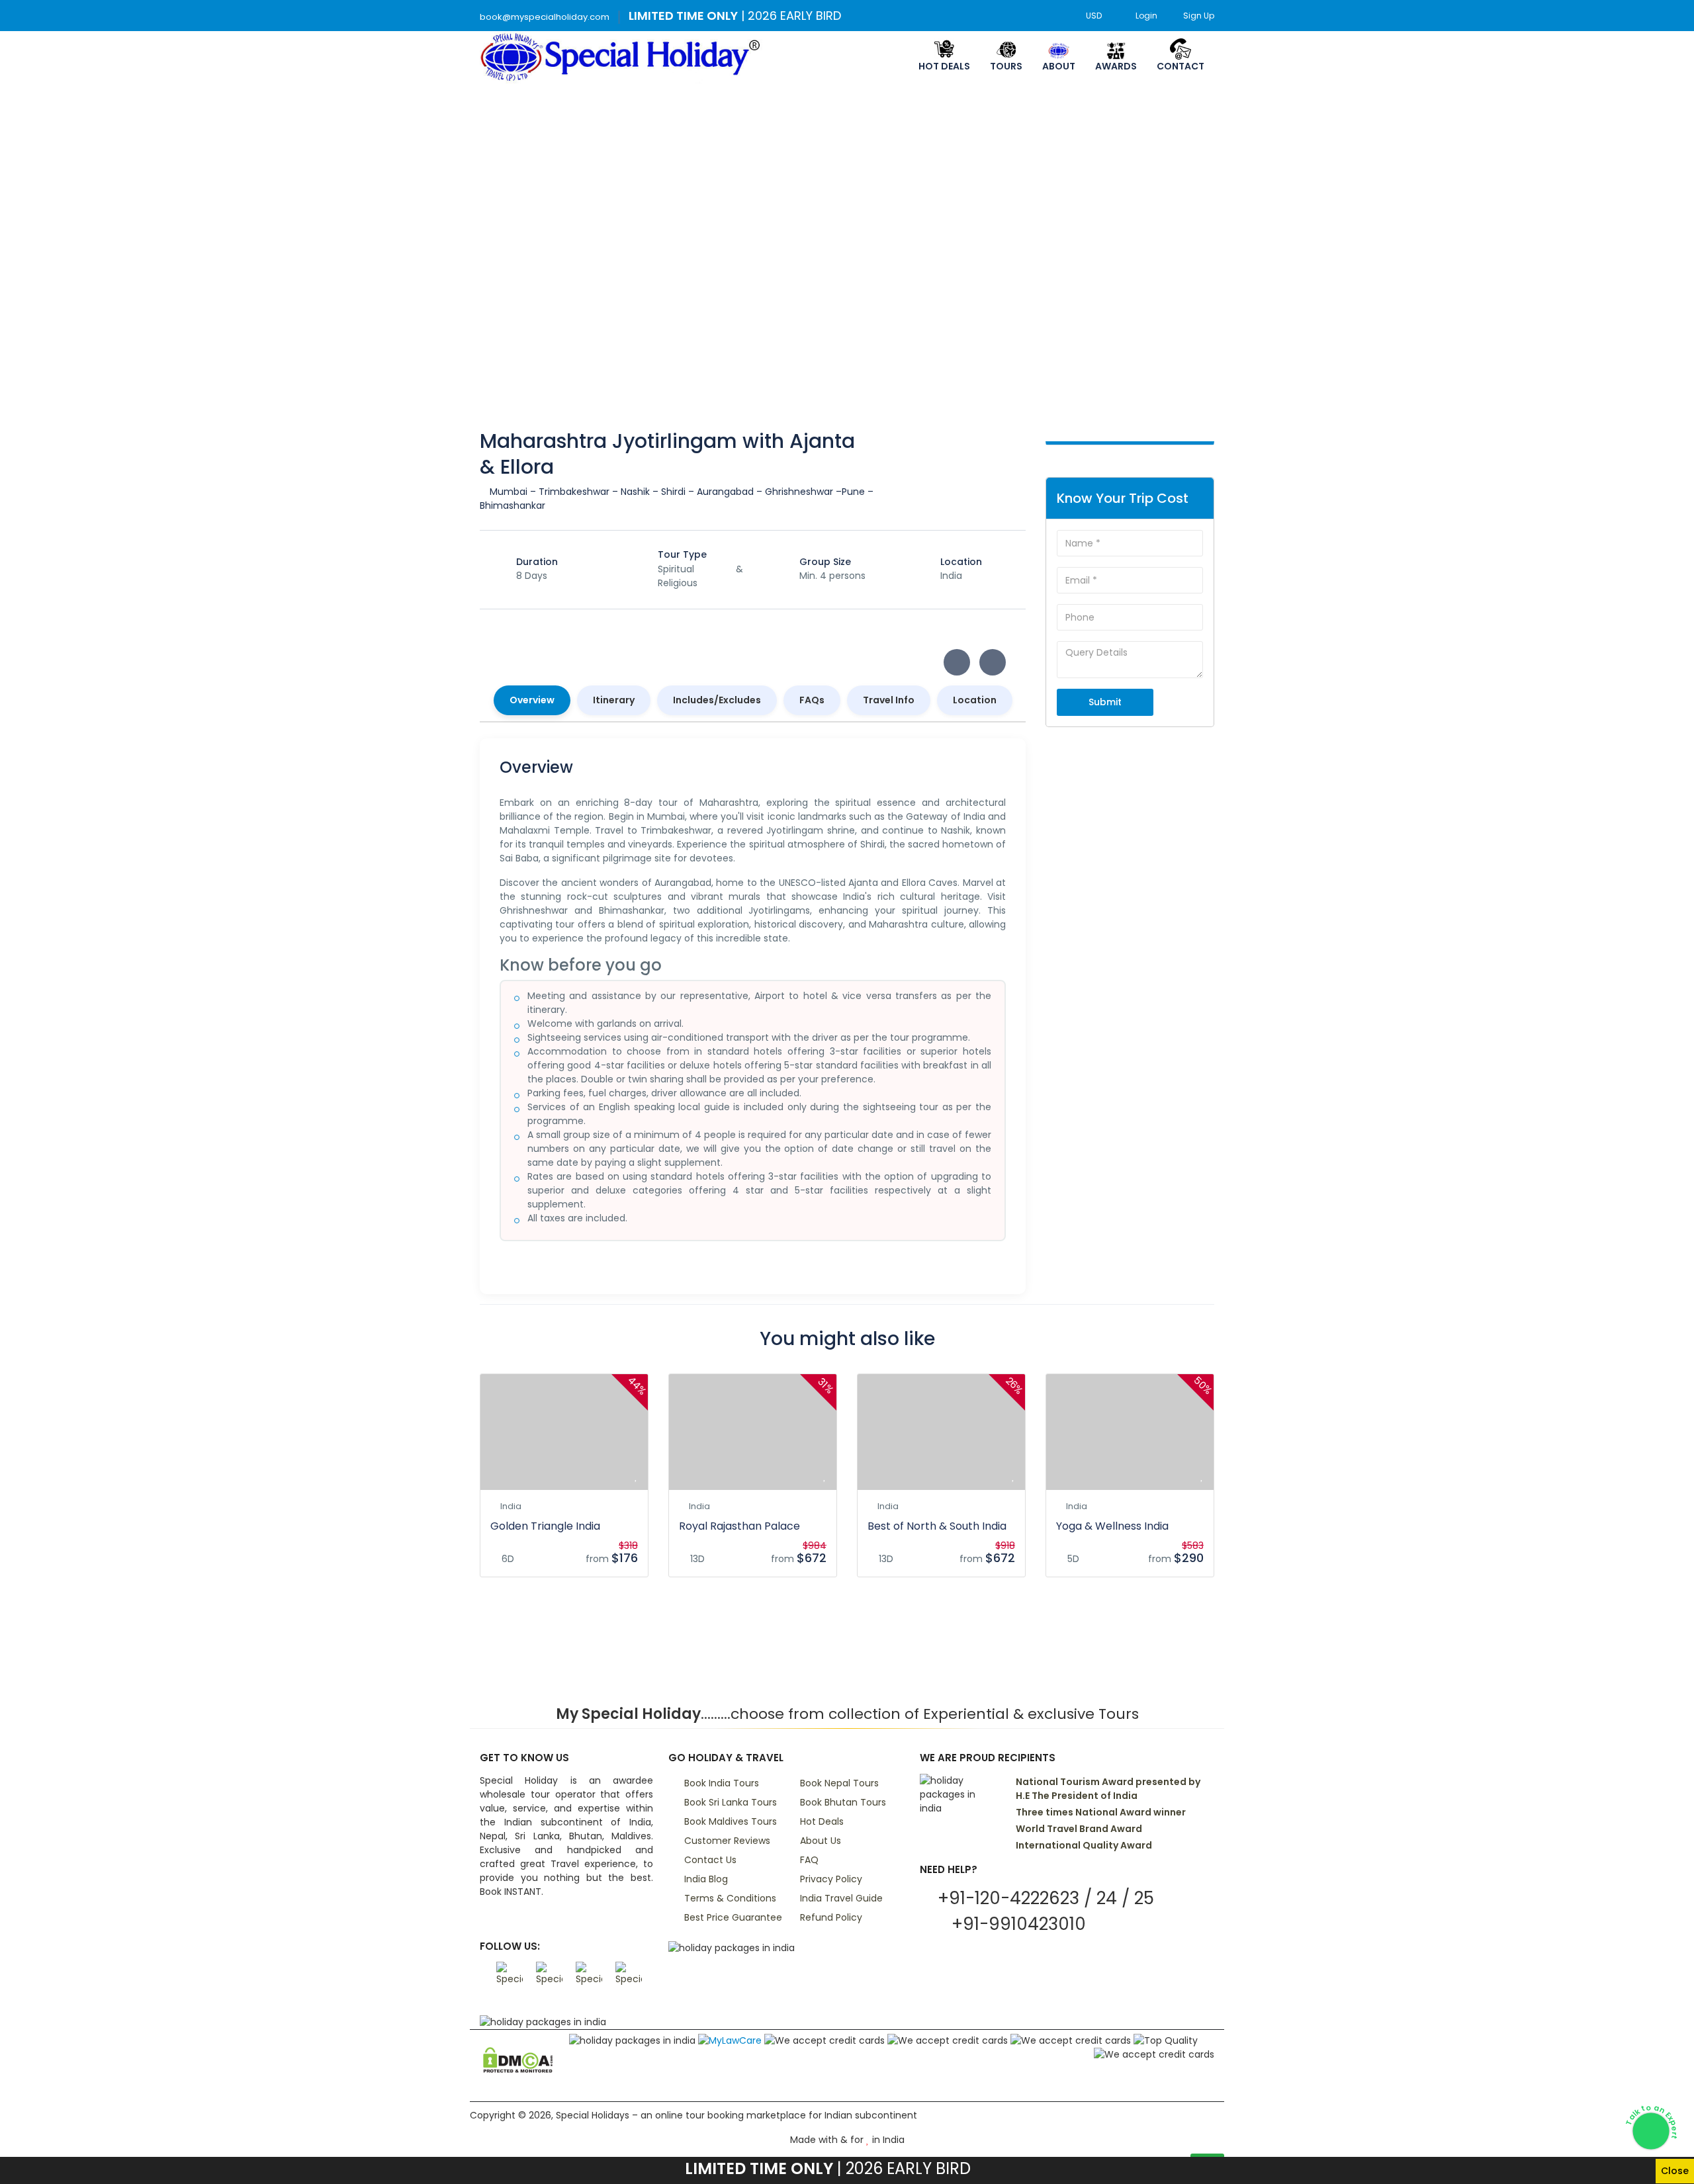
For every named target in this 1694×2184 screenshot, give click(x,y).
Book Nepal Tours (839, 1783)
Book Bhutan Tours (843, 1802)
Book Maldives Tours (731, 1821)
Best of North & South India (937, 1526)
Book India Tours (722, 1783)
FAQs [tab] (812, 700)
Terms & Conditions (730, 1898)
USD (1095, 16)
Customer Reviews (727, 1841)
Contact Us (710, 1860)
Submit (1105, 702)
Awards (1116, 66)
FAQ (809, 1860)
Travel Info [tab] (889, 700)
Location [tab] (975, 700)
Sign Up (1199, 16)
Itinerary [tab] (614, 700)
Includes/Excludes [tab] (717, 700)
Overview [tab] (532, 700)
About (1059, 66)
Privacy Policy (831, 1879)
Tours (1006, 66)
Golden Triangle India (545, 1526)
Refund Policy (831, 1917)
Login (1146, 16)
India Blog (706, 1879)
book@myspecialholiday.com (545, 17)
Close (1675, 2171)
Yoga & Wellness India (1112, 1526)
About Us (821, 1841)
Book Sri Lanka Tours (731, 1802)
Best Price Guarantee (733, 1917)
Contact (1181, 66)
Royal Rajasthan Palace (739, 1526)
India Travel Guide (841, 1898)
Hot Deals (944, 66)
